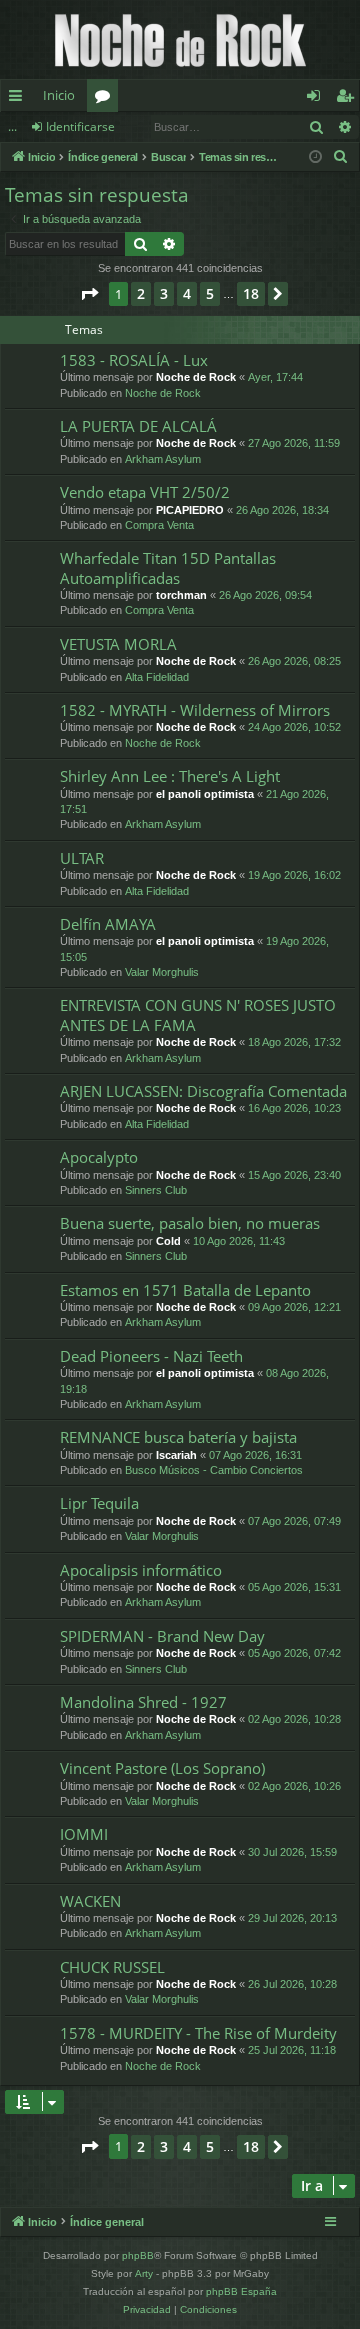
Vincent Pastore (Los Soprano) (162, 1768)
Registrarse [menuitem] (349, 99)
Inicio (59, 95)
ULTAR (82, 858)
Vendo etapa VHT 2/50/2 (145, 492)
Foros (106, 99)
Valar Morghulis (162, 972)
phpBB (138, 2255)
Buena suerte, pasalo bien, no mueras (190, 1223)
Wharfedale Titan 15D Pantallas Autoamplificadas (168, 567)
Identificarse (80, 126)
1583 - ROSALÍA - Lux (134, 360)
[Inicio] (180, 39)
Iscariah (176, 1455)
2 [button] (141, 293)
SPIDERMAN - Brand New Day (162, 1636)
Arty (144, 2273)
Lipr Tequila (99, 1503)
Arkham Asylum (163, 459)
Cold (168, 1241)
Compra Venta (159, 525)
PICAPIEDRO (190, 510)
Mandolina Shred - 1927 (143, 1702)
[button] (89, 294)
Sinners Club (156, 1190)
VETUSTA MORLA (118, 644)
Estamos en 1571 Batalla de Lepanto (185, 1290)
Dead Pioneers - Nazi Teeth (151, 1356)
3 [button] (164, 293)
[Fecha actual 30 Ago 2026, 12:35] (315, 157)
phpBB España (241, 2291)
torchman (181, 595)
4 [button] (187, 293)
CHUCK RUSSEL (112, 1967)
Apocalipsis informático (141, 1570)
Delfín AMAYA (108, 924)
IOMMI (84, 1834)
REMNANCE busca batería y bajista (178, 1437)
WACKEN (90, 1901)
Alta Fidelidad (157, 677)
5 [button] (210, 293)
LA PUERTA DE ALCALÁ (138, 426)
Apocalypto (99, 1157)
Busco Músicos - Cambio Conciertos (214, 1470)
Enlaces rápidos (19, 99)
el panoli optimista (205, 794)
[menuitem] (341, 157)
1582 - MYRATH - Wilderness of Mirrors (195, 710)
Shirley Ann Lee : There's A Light (170, 776)
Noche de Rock (196, 377)
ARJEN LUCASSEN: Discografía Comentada (203, 1091)
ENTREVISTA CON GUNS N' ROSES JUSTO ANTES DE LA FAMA (198, 1014)
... (12, 126)
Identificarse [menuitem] (317, 99)
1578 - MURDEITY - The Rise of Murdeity (198, 2033)
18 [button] (251, 293)
